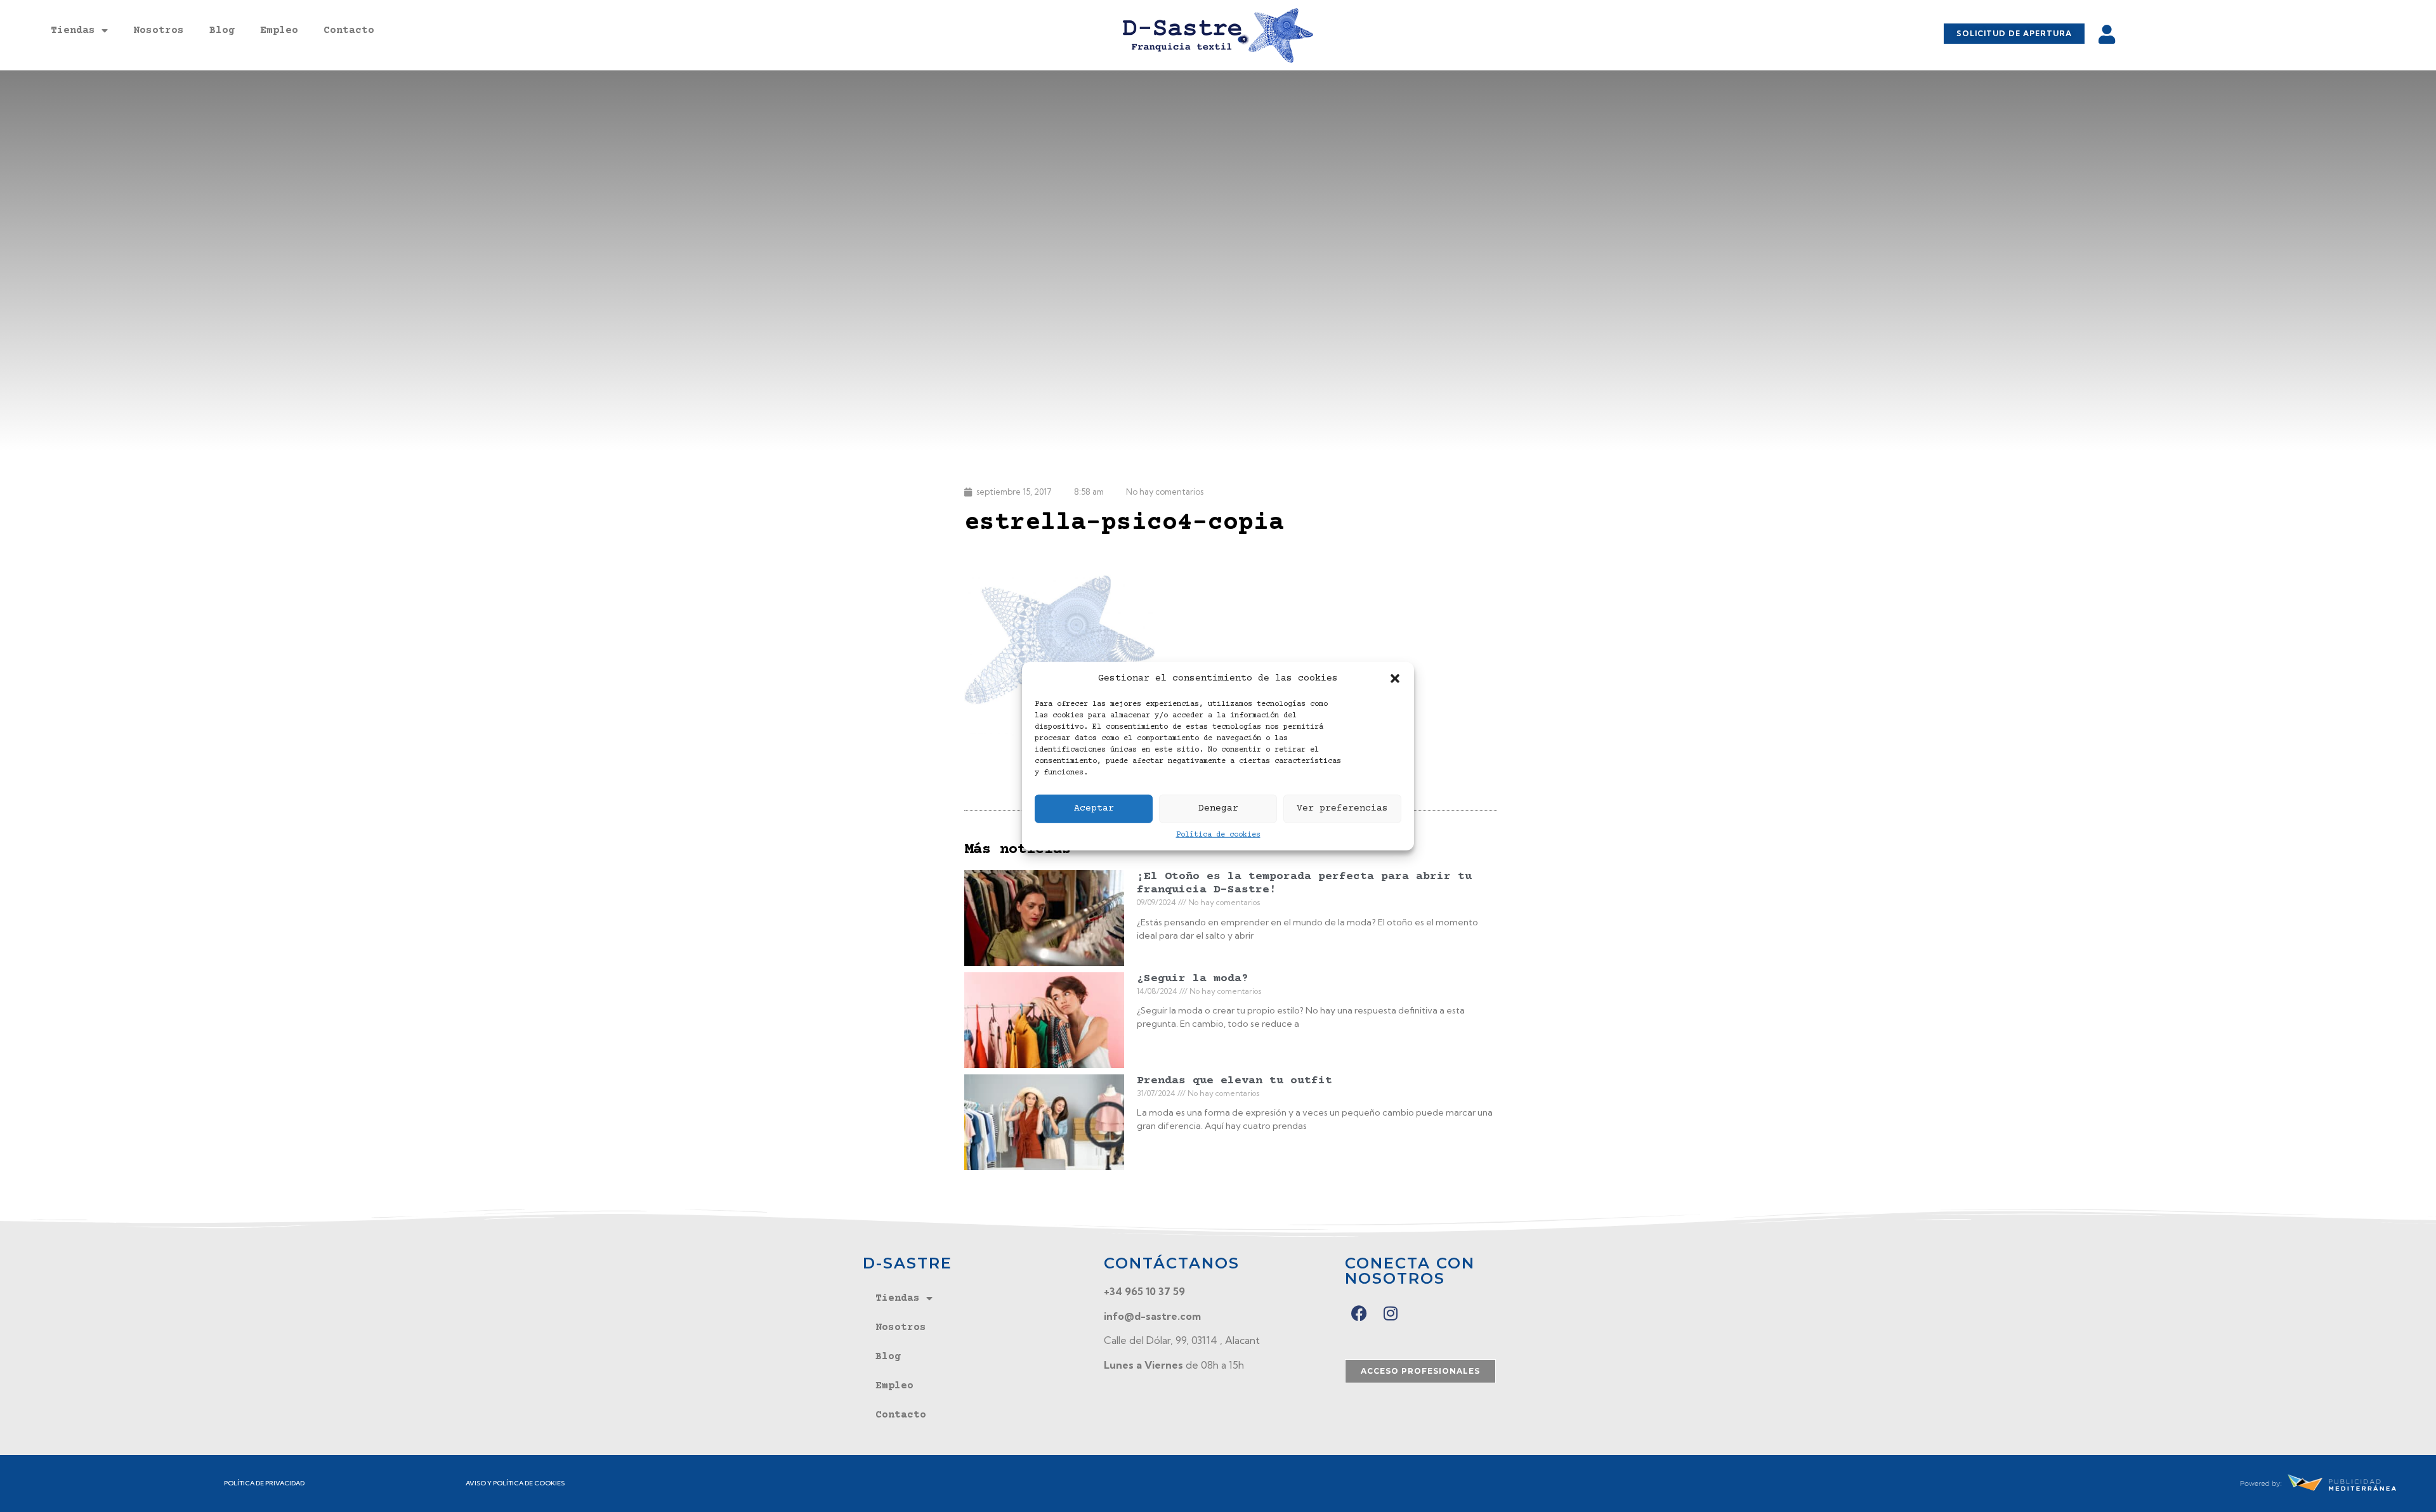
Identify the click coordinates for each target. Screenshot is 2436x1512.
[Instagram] (1391, 1313)
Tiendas (73, 30)
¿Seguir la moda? (1193, 979)
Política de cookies (1218, 834)
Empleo (279, 30)
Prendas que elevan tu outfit (1234, 1081)
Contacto (349, 30)
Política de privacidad (264, 1483)
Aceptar (1094, 808)
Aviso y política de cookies (515, 1483)
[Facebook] (1359, 1313)
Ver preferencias (1342, 808)
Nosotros (159, 30)
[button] (1395, 679)
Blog (222, 30)
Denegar (1218, 808)
